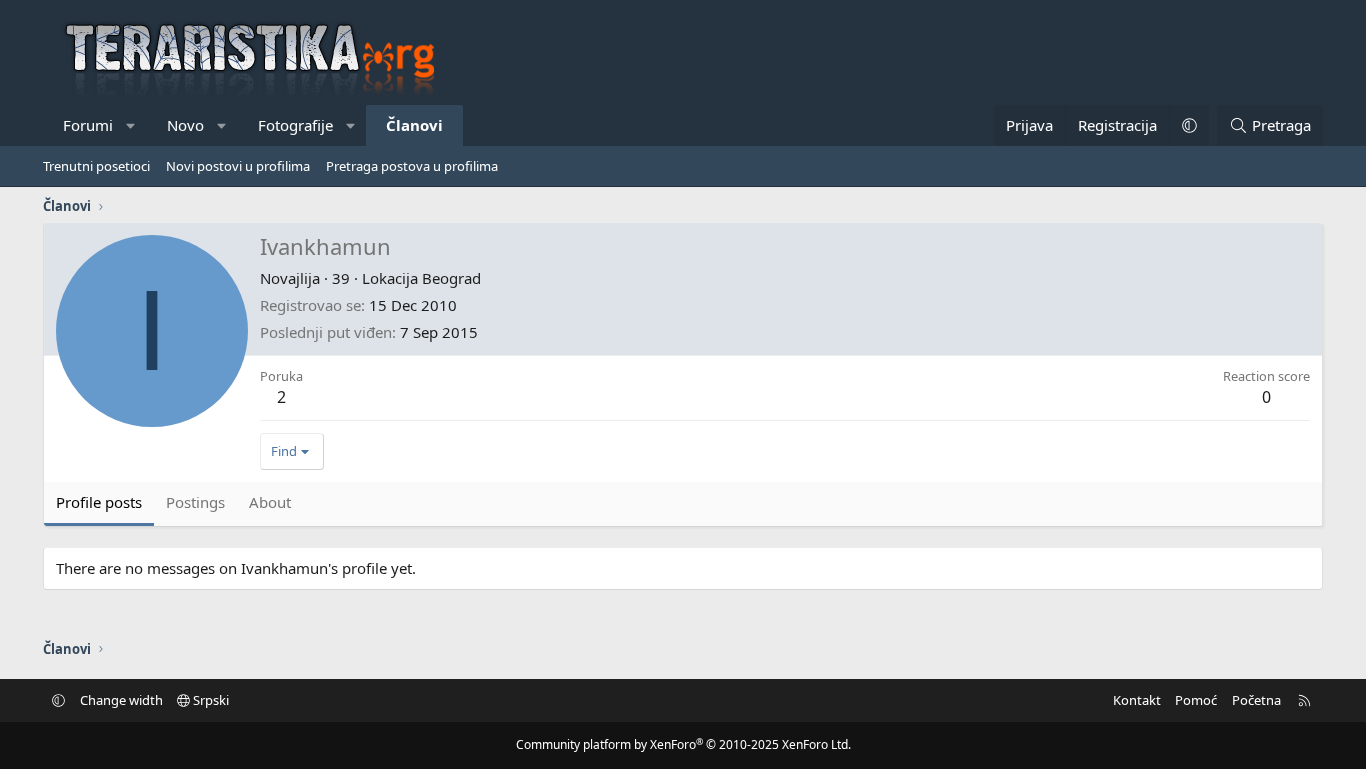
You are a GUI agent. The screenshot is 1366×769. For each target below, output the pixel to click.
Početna (1256, 700)
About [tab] (270, 502)
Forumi (88, 125)
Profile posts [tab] (99, 502)
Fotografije (295, 125)
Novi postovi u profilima (238, 166)
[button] (131, 125)
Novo (185, 125)
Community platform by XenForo (683, 744)
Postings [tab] (195, 502)
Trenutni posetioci (96, 166)
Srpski (209, 700)
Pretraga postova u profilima (412, 166)
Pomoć (1196, 700)
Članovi (414, 125)
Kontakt (1137, 700)
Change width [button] (121, 700)
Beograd (451, 278)
